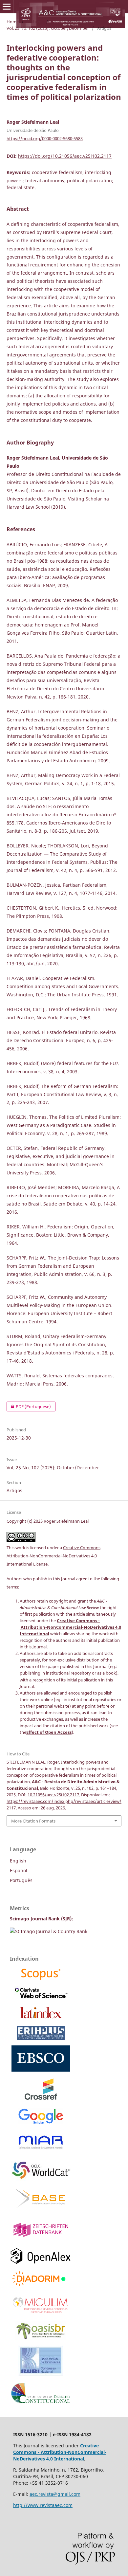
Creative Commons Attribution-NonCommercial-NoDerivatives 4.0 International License (53, 1556)
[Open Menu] (7, 7)
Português (21, 1880)
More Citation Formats (33, 1821)
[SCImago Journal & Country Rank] (49, 1931)
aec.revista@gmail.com (55, 2494)
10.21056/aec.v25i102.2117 (53, 1795)
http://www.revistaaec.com (43, 2505)
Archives (35, 22)
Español (19, 1870)
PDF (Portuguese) (29, 1406)
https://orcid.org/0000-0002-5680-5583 (45, 138)
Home (13, 22)
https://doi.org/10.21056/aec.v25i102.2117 (65, 156)
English (18, 1861)
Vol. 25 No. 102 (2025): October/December (48, 28)
